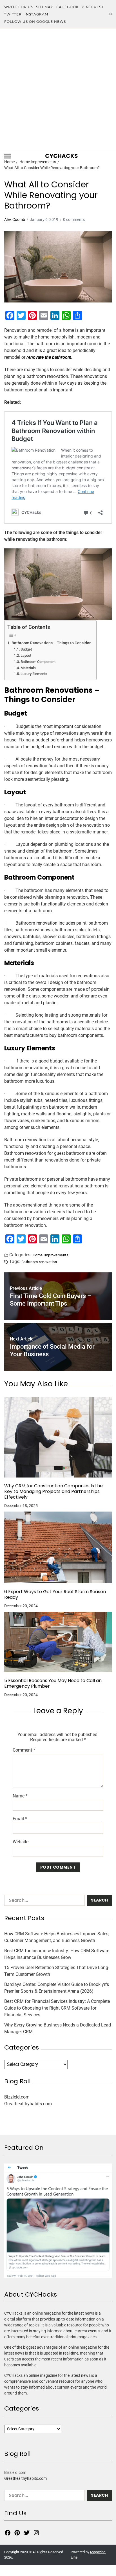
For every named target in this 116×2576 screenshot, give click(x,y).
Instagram (36, 14)
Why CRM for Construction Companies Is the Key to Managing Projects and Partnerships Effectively (53, 1492)
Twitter (13, 14)
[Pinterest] (17, 2533)
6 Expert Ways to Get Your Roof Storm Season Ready (55, 1595)
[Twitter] (27, 2533)
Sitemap (45, 7)
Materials (28, 668)
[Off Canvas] (8, 156)
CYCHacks (62, 156)
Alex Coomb (15, 219)
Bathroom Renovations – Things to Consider (51, 643)
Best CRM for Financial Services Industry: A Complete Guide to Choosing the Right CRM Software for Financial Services (57, 2008)
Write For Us (19, 7)
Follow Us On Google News (35, 22)
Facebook (68, 7)
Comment (24, 1750)
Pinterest (93, 7)
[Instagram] (36, 2533)
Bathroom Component (38, 662)
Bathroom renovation (39, 1262)
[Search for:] (43, 1901)
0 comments (74, 219)
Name (20, 1796)
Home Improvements (51, 1255)
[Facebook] (8, 2533)
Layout (26, 655)
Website (21, 1842)
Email (20, 1819)
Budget (26, 649)
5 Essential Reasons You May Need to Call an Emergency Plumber (53, 1683)
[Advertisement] (58, 89)
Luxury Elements (34, 674)
